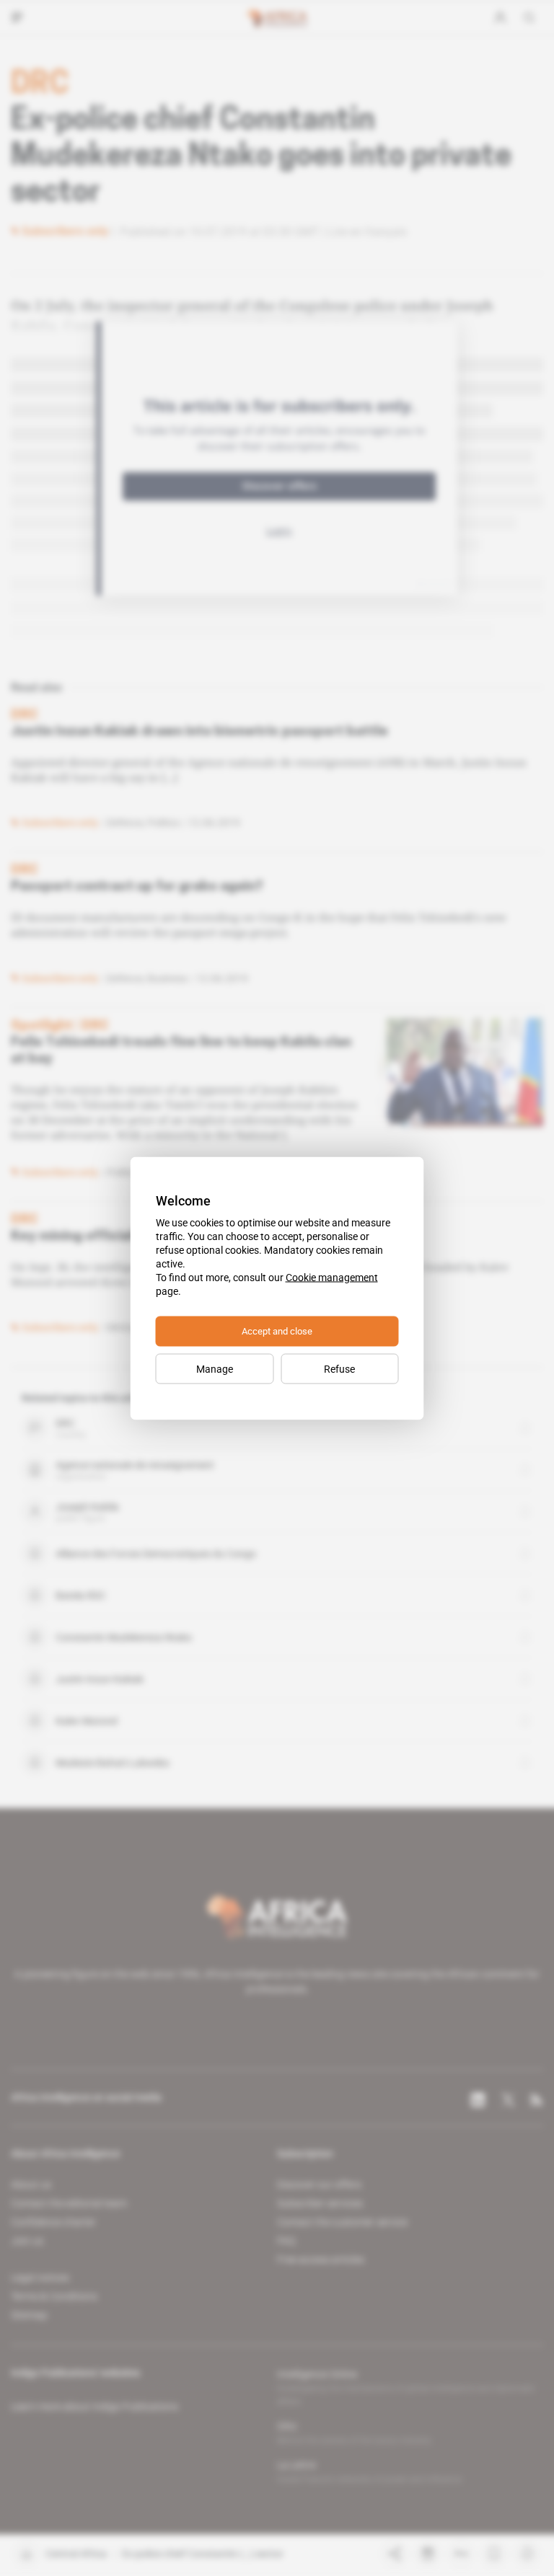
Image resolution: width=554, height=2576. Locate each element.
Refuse (339, 1368)
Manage (215, 1368)
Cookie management (332, 1277)
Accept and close (277, 1331)
